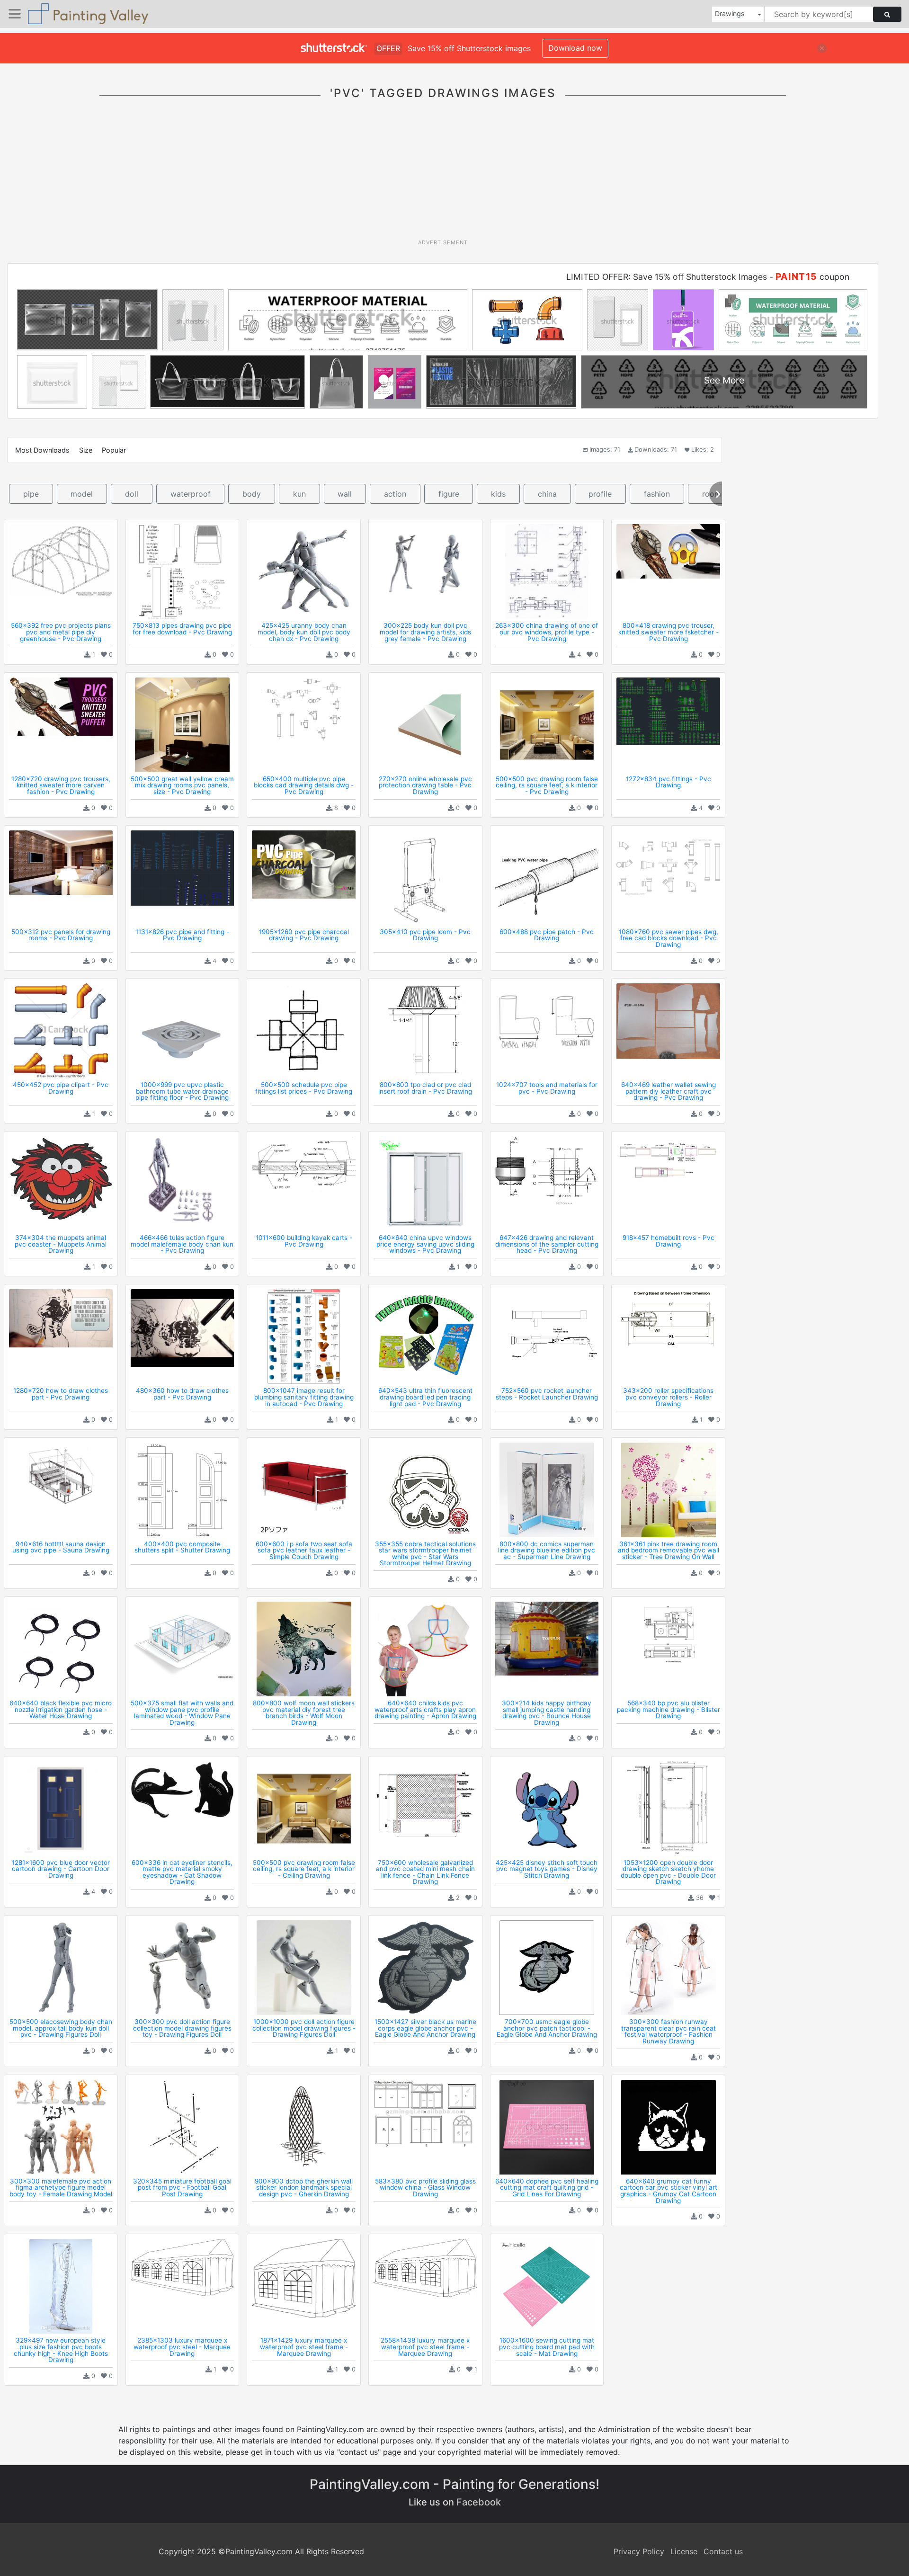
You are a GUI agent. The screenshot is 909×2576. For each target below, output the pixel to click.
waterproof (191, 494)
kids (498, 494)
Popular (114, 450)
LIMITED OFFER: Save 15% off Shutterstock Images (667, 277)
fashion (657, 494)
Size (86, 450)
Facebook (479, 2502)
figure (449, 494)
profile (600, 494)
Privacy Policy (639, 2551)
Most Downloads (42, 450)
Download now (575, 48)
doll (132, 494)
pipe (31, 494)
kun (299, 494)
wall (345, 494)
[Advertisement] (443, 175)
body (252, 494)
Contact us (723, 2551)
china (547, 494)
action (395, 494)
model (82, 494)
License (684, 2551)
